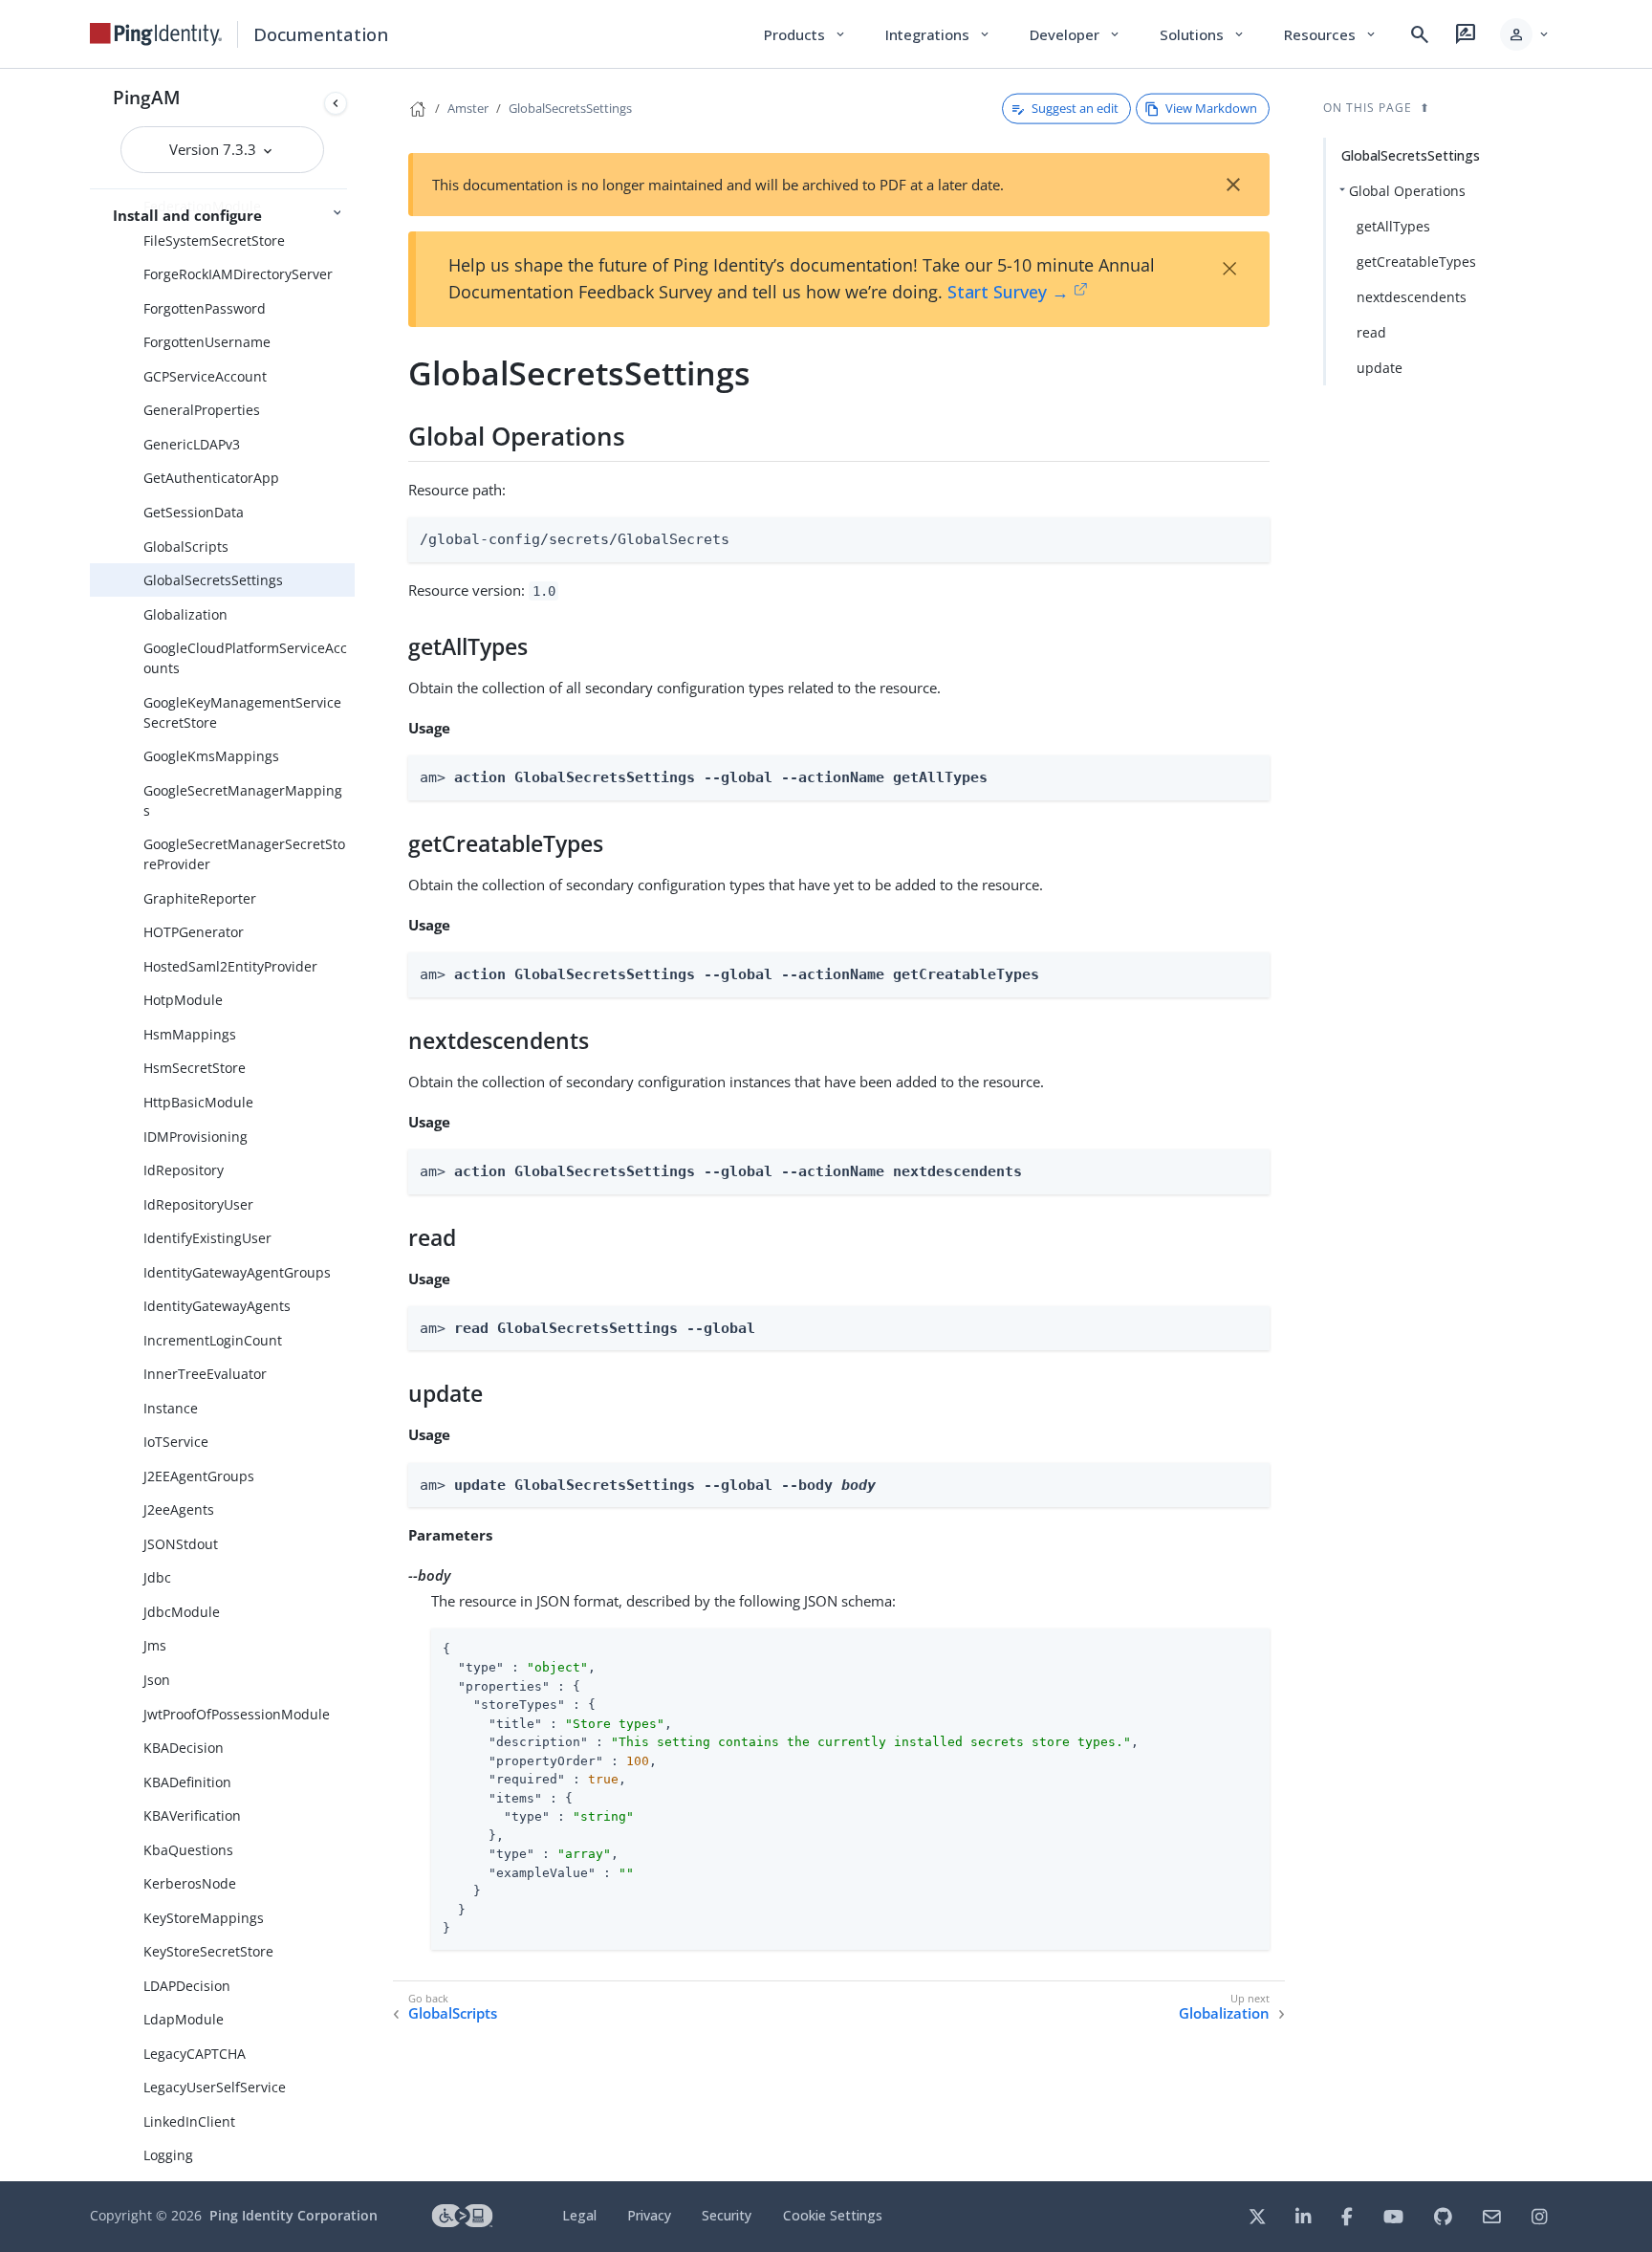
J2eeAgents (179, 1509)
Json (157, 1680)
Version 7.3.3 (215, 149)
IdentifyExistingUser (207, 1238)
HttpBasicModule (198, 1102)
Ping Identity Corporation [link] (293, 2215)
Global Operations (1407, 191)
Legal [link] (579, 2215)
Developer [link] (1076, 34)
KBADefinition (187, 1782)
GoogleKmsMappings (211, 756)
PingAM (147, 97)
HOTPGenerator (194, 932)
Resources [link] (1331, 34)
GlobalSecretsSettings (213, 580)
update (1380, 368)
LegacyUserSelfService (215, 2087)
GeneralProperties (202, 410)
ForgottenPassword (205, 308)
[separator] (355, 1125)
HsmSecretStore (195, 1068)
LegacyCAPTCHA (195, 2054)
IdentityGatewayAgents (217, 1306)
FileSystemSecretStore (214, 241)
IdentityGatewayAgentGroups (237, 1272)
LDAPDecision (187, 1986)
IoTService (176, 1442)
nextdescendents (1412, 297)
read (1371, 332)
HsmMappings (190, 1034)
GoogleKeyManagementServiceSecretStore (242, 712)
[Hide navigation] (336, 103)
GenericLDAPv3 (192, 444)
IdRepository (184, 1170)
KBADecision (184, 1748)
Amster (468, 108)
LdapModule (184, 2019)
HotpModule (183, 1000)
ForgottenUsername (207, 342)
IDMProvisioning (196, 1137)
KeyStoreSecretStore (208, 1951)
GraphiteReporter (200, 898)
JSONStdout (181, 1544)
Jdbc (157, 1577)
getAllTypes (1393, 226)
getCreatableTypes (1416, 262)
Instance (171, 1408)
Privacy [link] (649, 2215)
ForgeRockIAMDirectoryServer (238, 274)
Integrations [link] (938, 34)
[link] (156, 34)
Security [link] (727, 2215)
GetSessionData (194, 512)
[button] (1525, 34)
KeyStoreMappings (204, 1918)
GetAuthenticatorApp (211, 478)
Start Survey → (1008, 292)
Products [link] (805, 34)
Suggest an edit (1075, 108)
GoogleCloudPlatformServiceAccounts (245, 658)
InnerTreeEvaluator (205, 1374)
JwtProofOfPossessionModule (237, 1714)
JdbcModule (182, 1612)
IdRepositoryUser (198, 1204)
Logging (168, 2155)
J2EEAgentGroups (199, 1476)
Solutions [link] (1203, 34)
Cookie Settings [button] (833, 2215)
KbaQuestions (188, 1850)
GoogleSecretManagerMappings (243, 800)
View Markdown (1211, 108)
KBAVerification (192, 1815)
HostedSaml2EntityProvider (230, 966)
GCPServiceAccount (205, 376)
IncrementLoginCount (213, 1340)
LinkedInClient (189, 2121)
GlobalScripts (186, 547)
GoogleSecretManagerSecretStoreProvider (244, 854)
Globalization (185, 614)
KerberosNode (190, 1883)
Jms (155, 1645)
